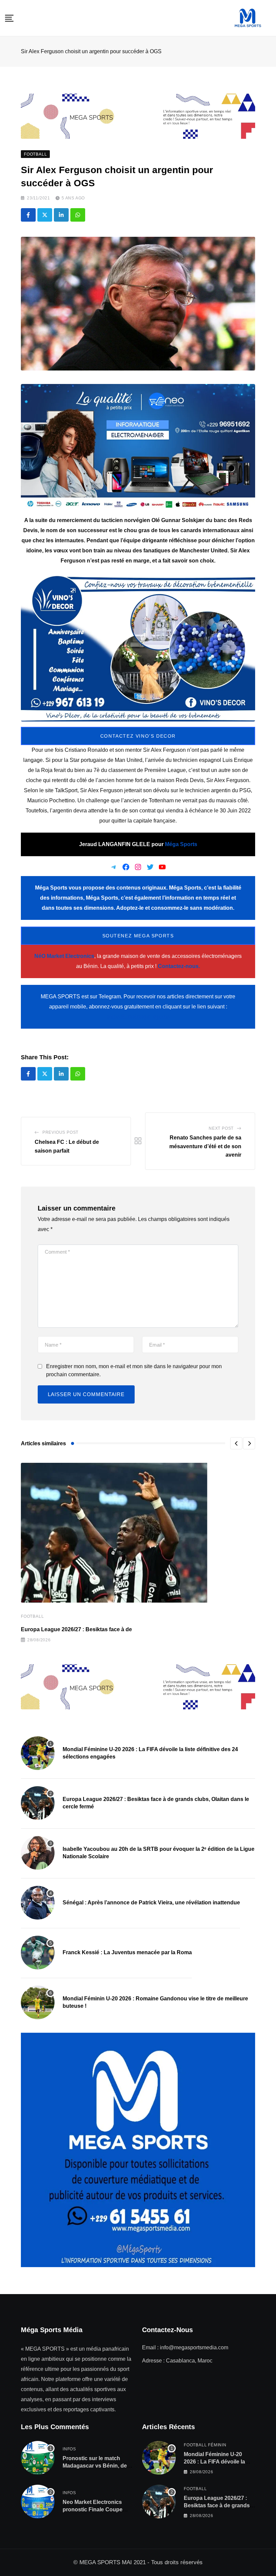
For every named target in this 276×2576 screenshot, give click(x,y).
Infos (69, 2449)
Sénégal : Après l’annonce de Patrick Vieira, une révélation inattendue (151, 1903)
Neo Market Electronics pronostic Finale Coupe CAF (93, 2510)
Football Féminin (205, 2445)
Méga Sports (181, 844)
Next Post (221, 1128)
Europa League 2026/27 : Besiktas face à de (76, 1629)
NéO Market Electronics (64, 956)
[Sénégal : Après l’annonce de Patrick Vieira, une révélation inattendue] (38, 1903)
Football (32, 1616)
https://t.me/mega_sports (138, 1017)
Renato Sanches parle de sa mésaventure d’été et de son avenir (205, 1146)
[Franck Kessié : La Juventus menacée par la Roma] (38, 1953)
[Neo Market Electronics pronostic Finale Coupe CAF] (38, 2502)
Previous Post (60, 1132)
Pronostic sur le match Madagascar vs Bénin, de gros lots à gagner (95, 2466)
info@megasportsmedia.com (194, 2347)
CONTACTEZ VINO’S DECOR (138, 736)
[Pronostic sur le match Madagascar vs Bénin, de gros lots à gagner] (38, 2458)
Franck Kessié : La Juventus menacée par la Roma (127, 1952)
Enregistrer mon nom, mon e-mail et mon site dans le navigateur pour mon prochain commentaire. (134, 1370)
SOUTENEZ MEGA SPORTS (138, 936)
